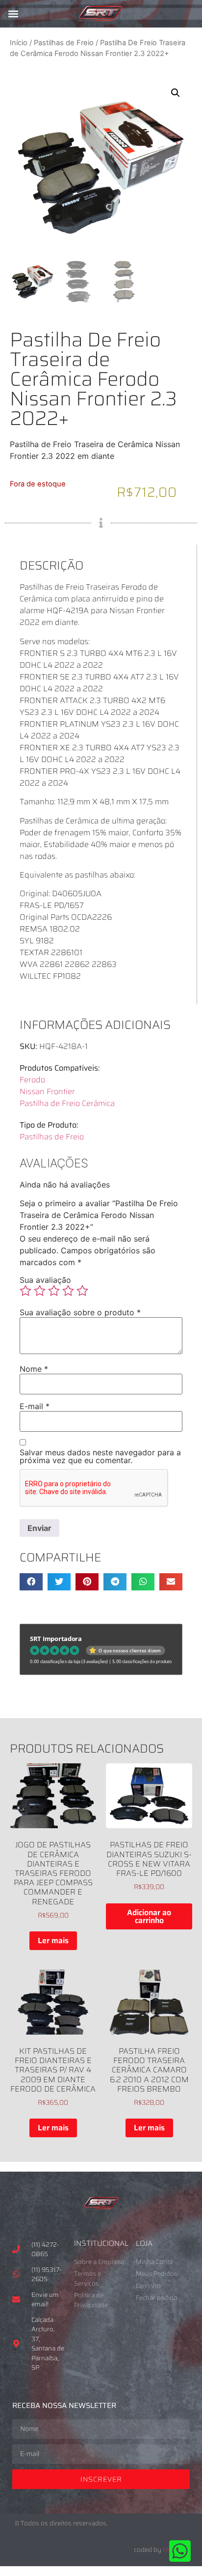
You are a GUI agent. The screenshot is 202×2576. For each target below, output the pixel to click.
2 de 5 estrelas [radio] (40, 1291)
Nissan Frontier (47, 1091)
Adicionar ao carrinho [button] (149, 1916)
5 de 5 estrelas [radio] (82, 1291)
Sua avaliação (45, 1280)
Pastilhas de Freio (64, 43)
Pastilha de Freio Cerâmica (67, 1103)
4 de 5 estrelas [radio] (68, 1291)
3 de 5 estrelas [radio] (54, 1291)
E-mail (35, 1406)
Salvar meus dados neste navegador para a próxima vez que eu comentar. (100, 1456)
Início (19, 43)
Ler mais (53, 1940)
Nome (34, 1369)
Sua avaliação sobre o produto (80, 1312)
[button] (13, 14)
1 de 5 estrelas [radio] (25, 1291)
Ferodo (32, 1080)
